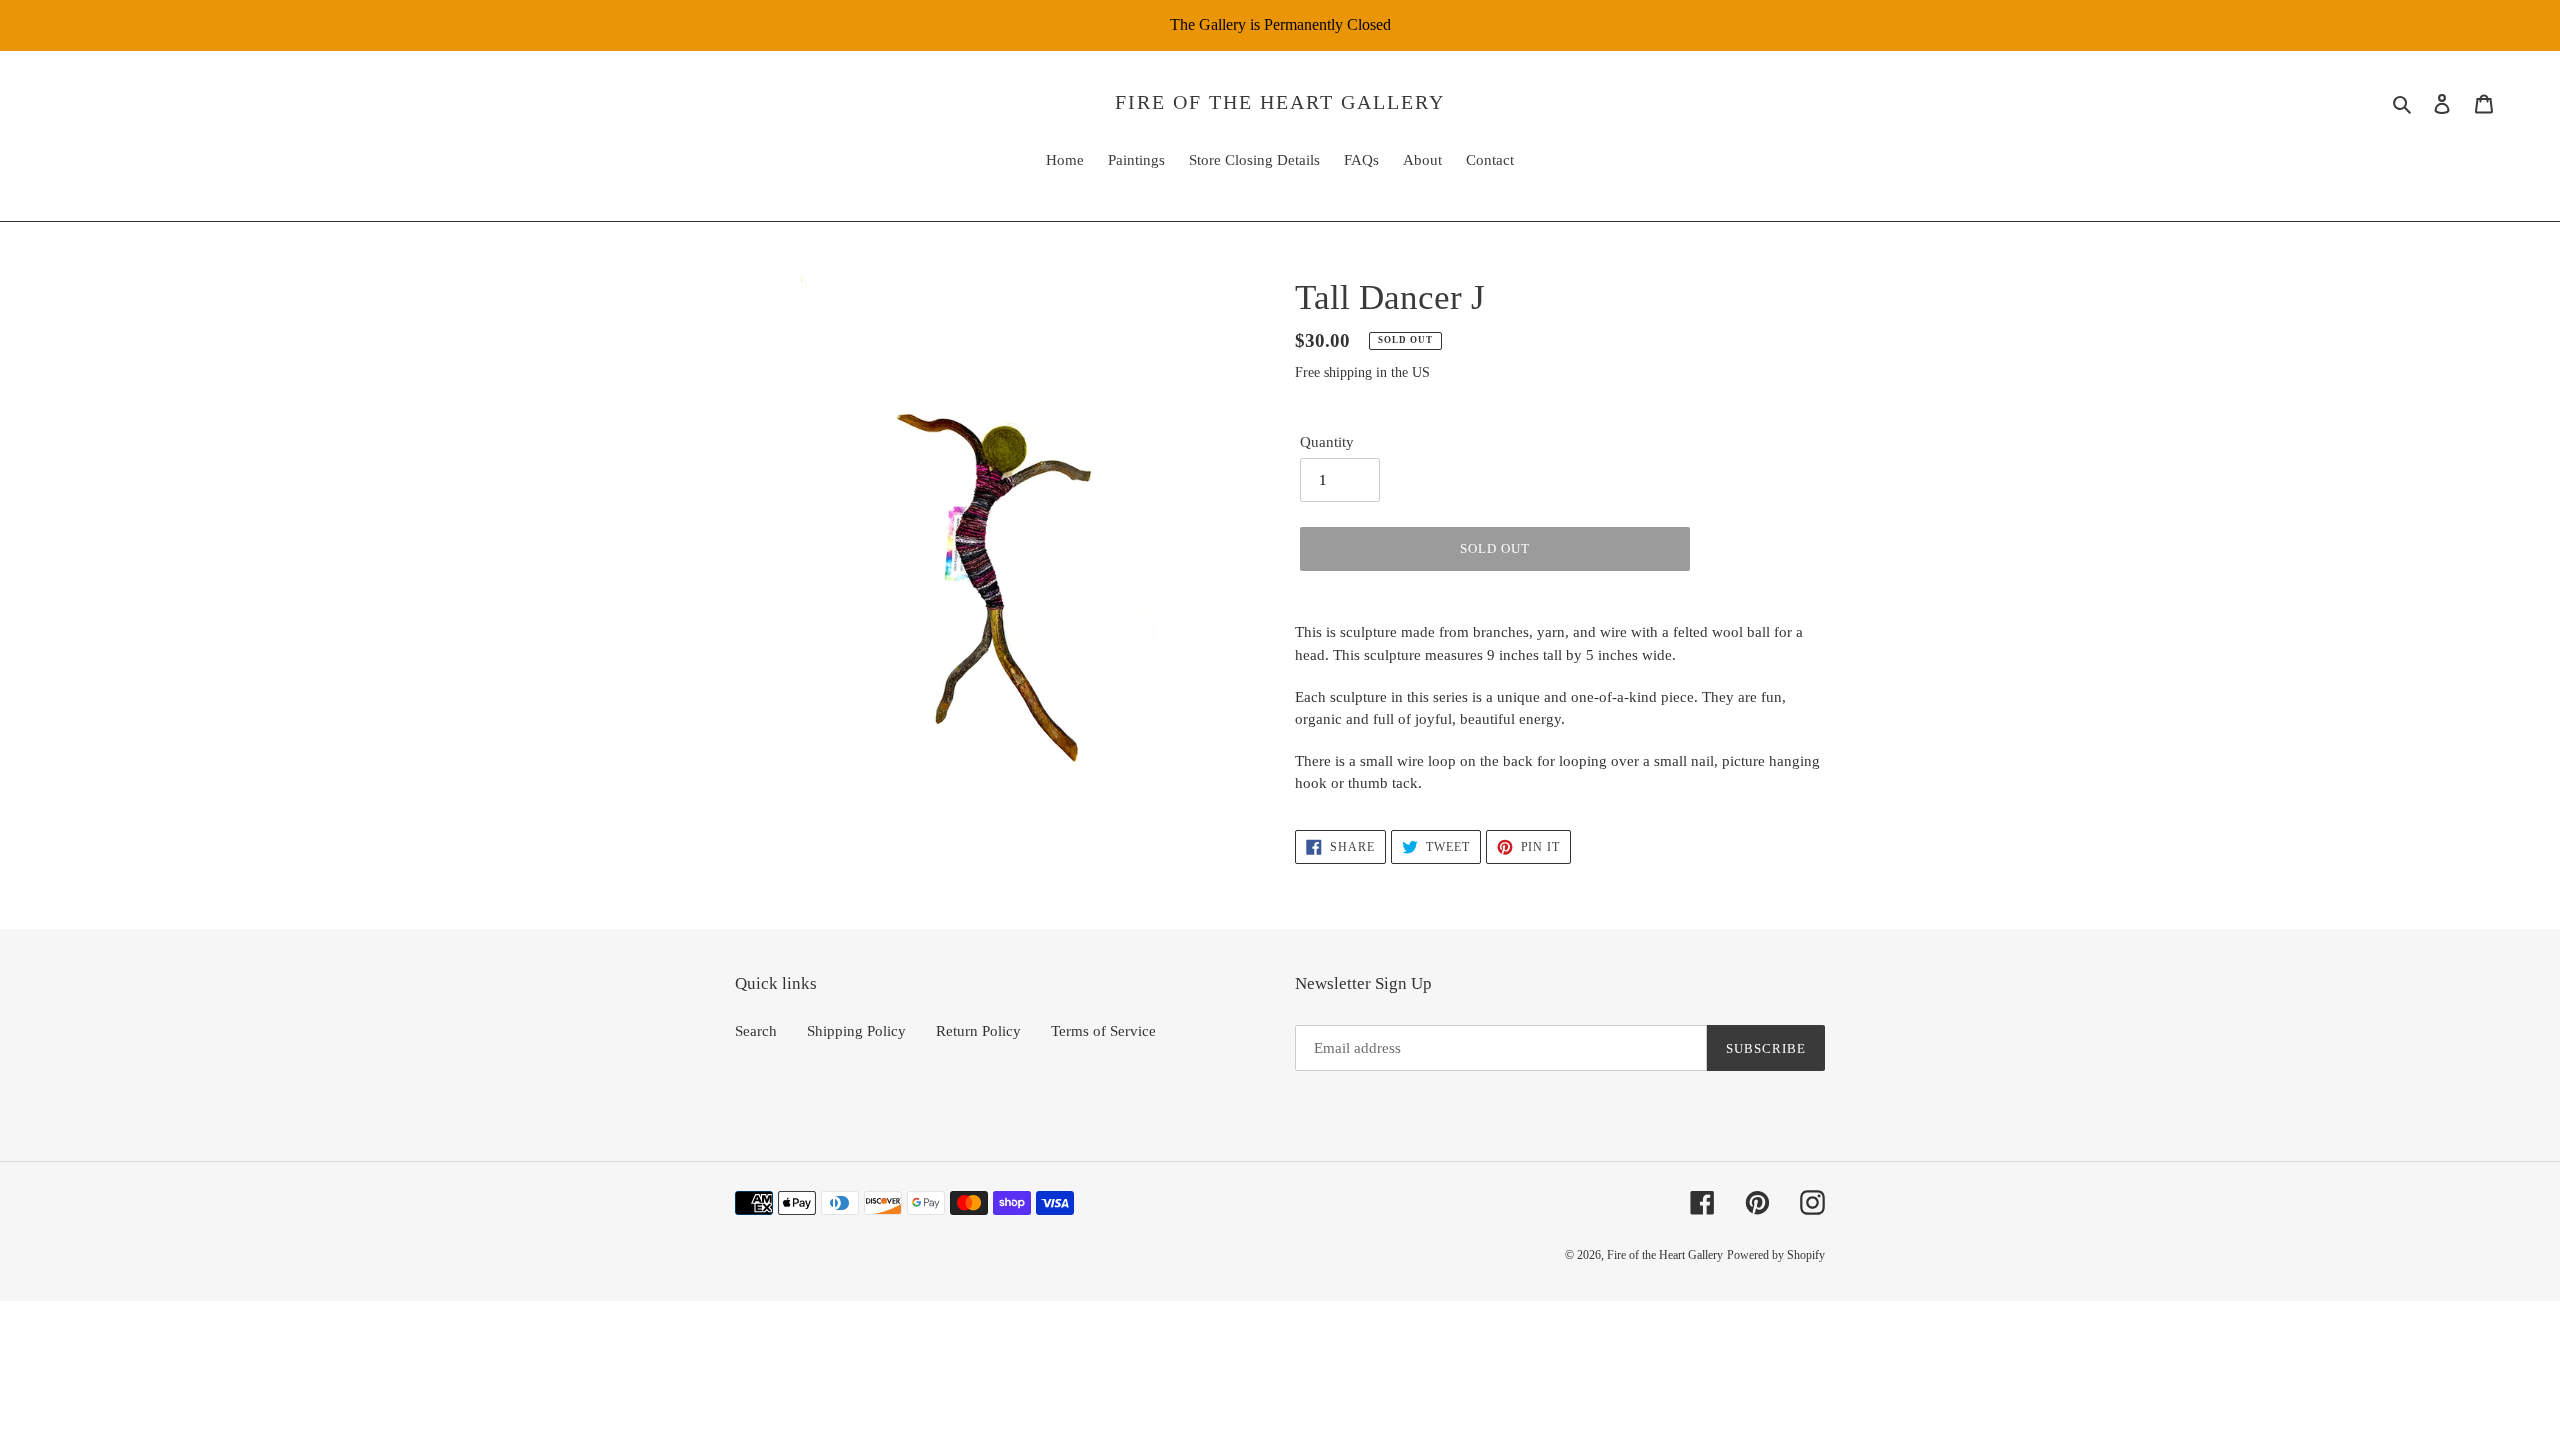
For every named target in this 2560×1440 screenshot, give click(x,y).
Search (756, 1031)
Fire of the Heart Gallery (1280, 102)
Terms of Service (1103, 1031)
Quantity (1327, 442)
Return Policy (978, 1031)
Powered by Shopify (1776, 1255)
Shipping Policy (856, 1031)
